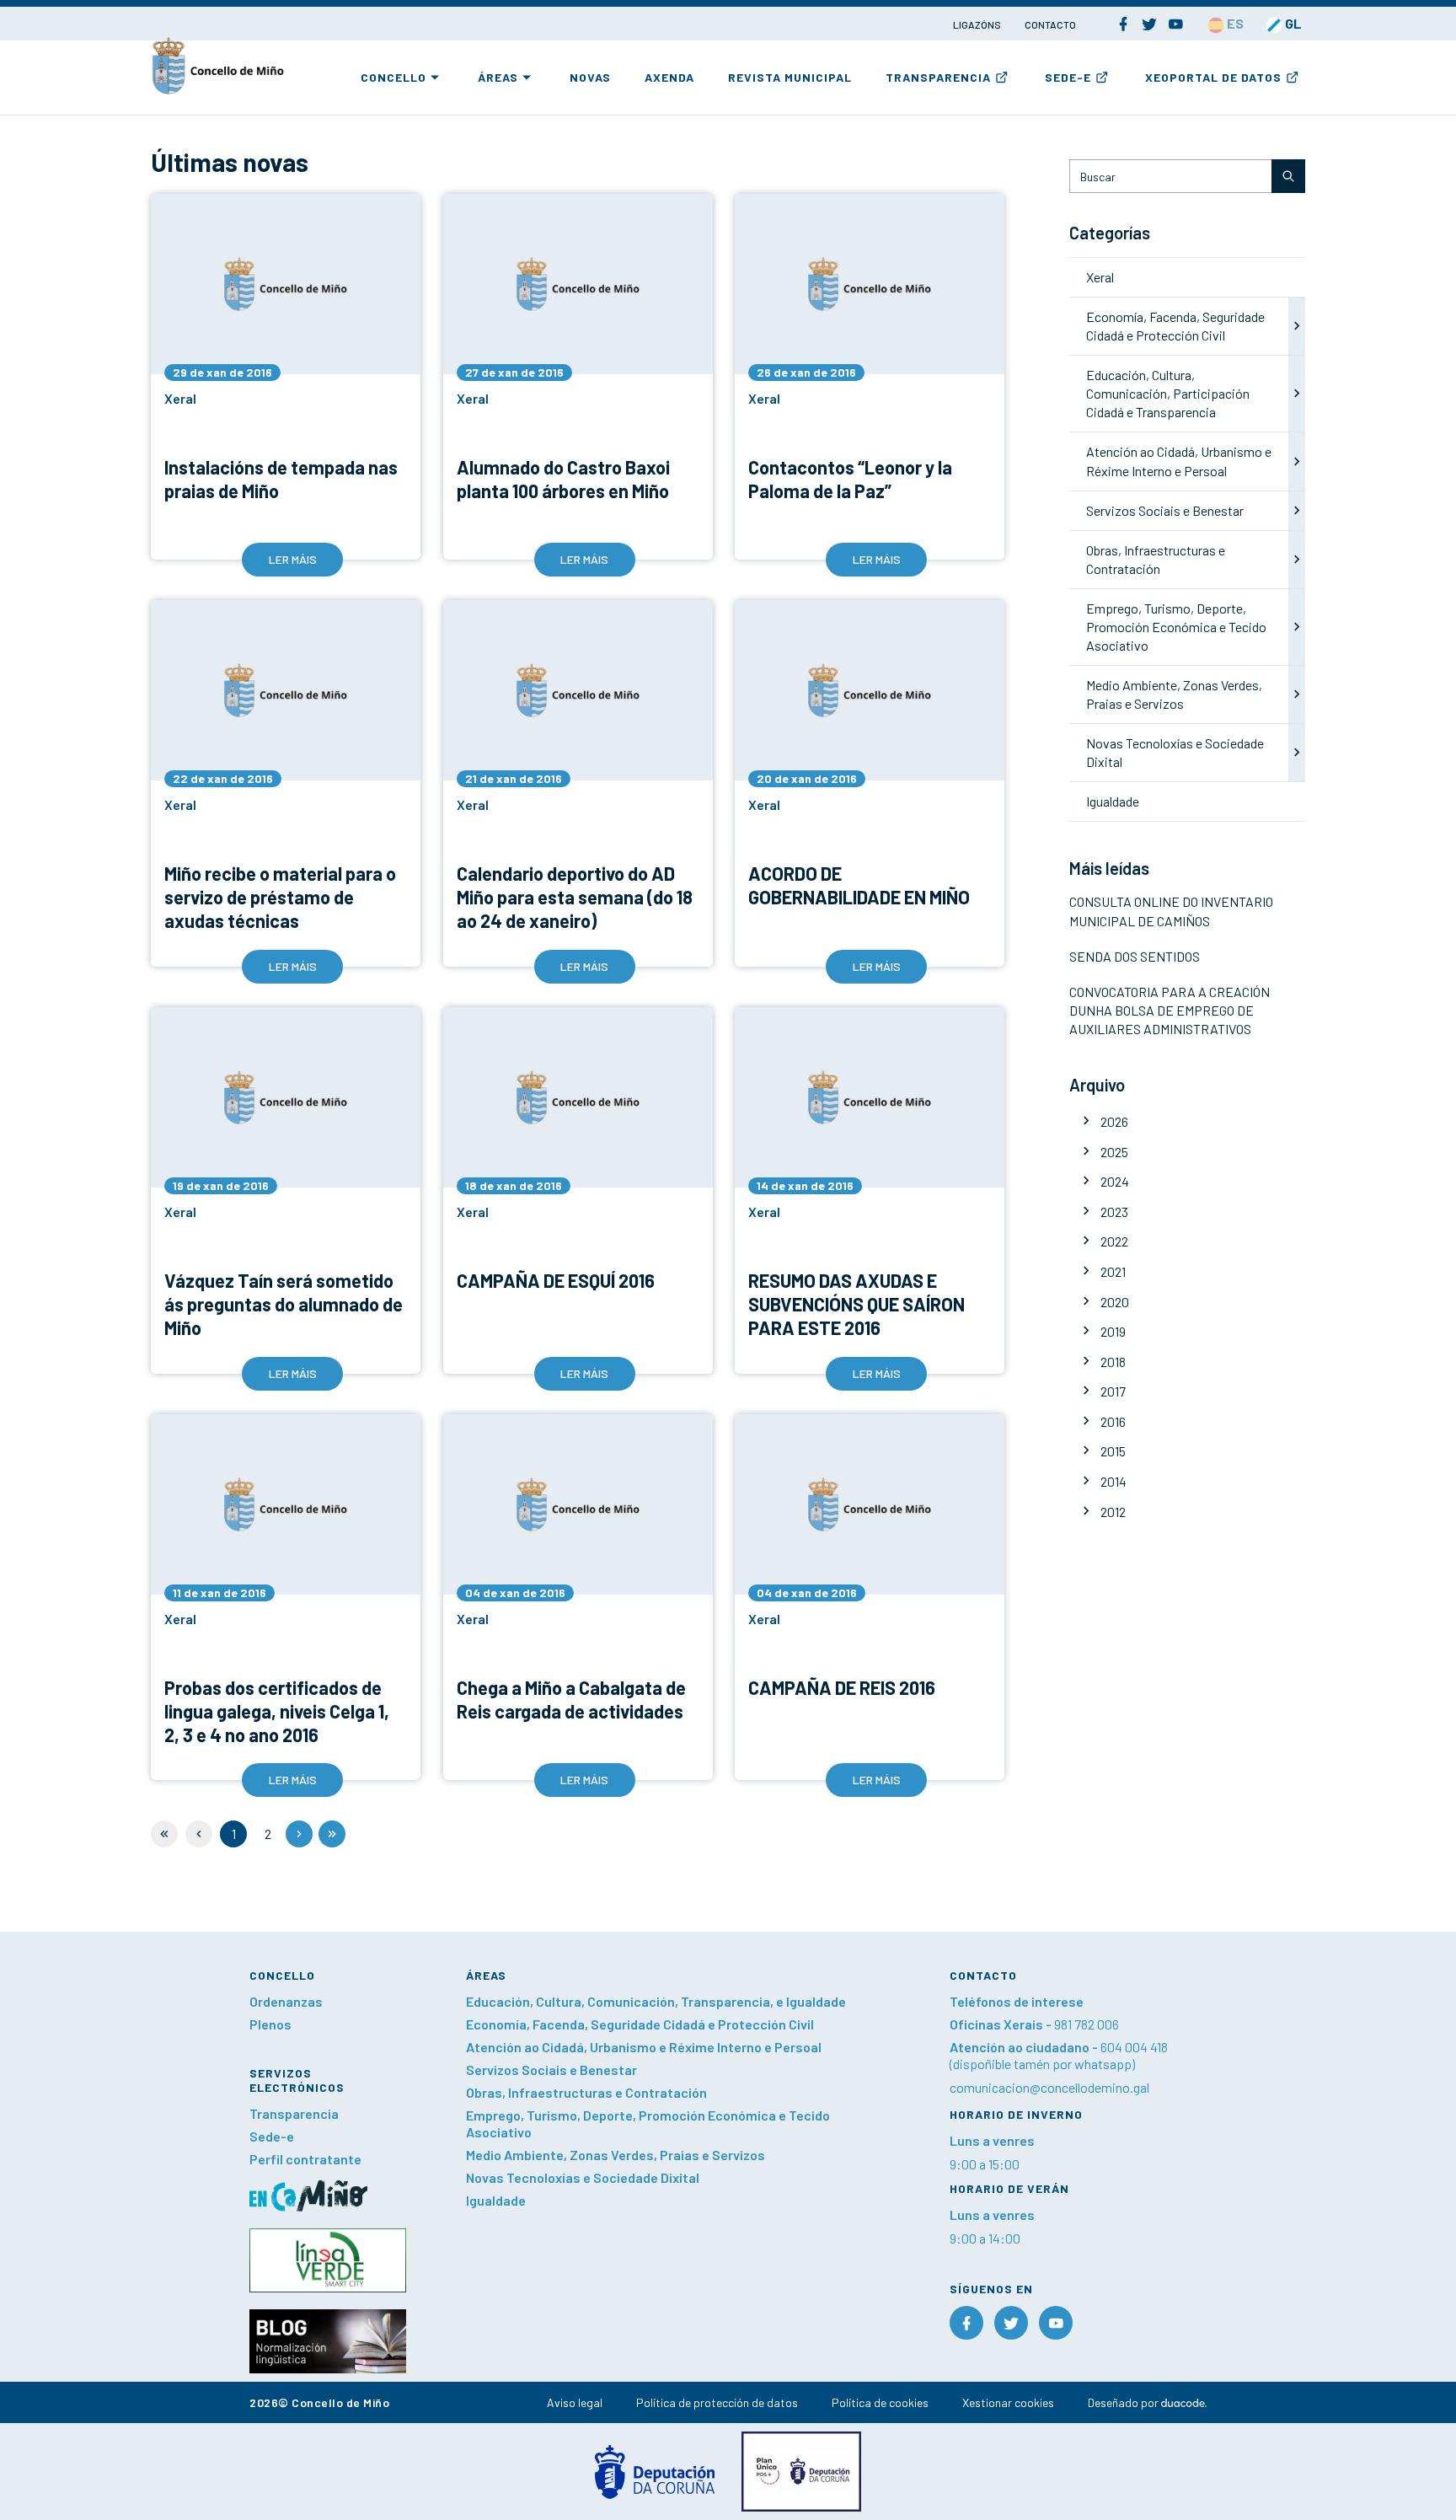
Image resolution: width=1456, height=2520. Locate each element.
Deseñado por (1124, 2402)
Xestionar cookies (1008, 2402)
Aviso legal (575, 2402)
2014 (1113, 1481)
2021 (1113, 1271)
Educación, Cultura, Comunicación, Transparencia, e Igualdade (656, 2001)
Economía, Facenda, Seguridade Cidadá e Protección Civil (640, 2024)
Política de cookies (880, 2402)
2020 (1115, 1302)
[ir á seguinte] (299, 1834)
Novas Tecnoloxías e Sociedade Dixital (583, 2177)
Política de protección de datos (717, 2402)
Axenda (669, 77)
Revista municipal (790, 77)
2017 (1113, 1391)
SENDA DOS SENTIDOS (1135, 956)
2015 (1113, 1451)
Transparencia (938, 77)
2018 (1113, 1362)
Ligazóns (978, 24)
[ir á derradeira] (332, 1834)
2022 (1114, 1241)
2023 (1114, 1212)
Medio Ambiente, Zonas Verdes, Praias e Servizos (616, 2155)
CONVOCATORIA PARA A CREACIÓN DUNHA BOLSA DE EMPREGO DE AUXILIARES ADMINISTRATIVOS (1170, 1010)
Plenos (270, 2024)
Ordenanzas (286, 2001)
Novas (590, 77)
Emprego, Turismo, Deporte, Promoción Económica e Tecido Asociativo (1176, 627)
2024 (1115, 1181)
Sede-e (1068, 77)
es (1234, 23)
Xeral (1100, 277)
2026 (1114, 1121)
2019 (1113, 1331)
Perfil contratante (305, 2159)
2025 (1114, 1152)
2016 (1113, 1421)
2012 (1113, 1512)
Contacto (1050, 24)
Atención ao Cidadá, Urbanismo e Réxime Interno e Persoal (644, 2047)
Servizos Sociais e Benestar (1165, 510)
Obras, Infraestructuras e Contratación (586, 2092)
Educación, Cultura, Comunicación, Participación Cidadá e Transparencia (1168, 393)
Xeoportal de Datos (1213, 77)
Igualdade (1113, 801)
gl (1292, 23)
